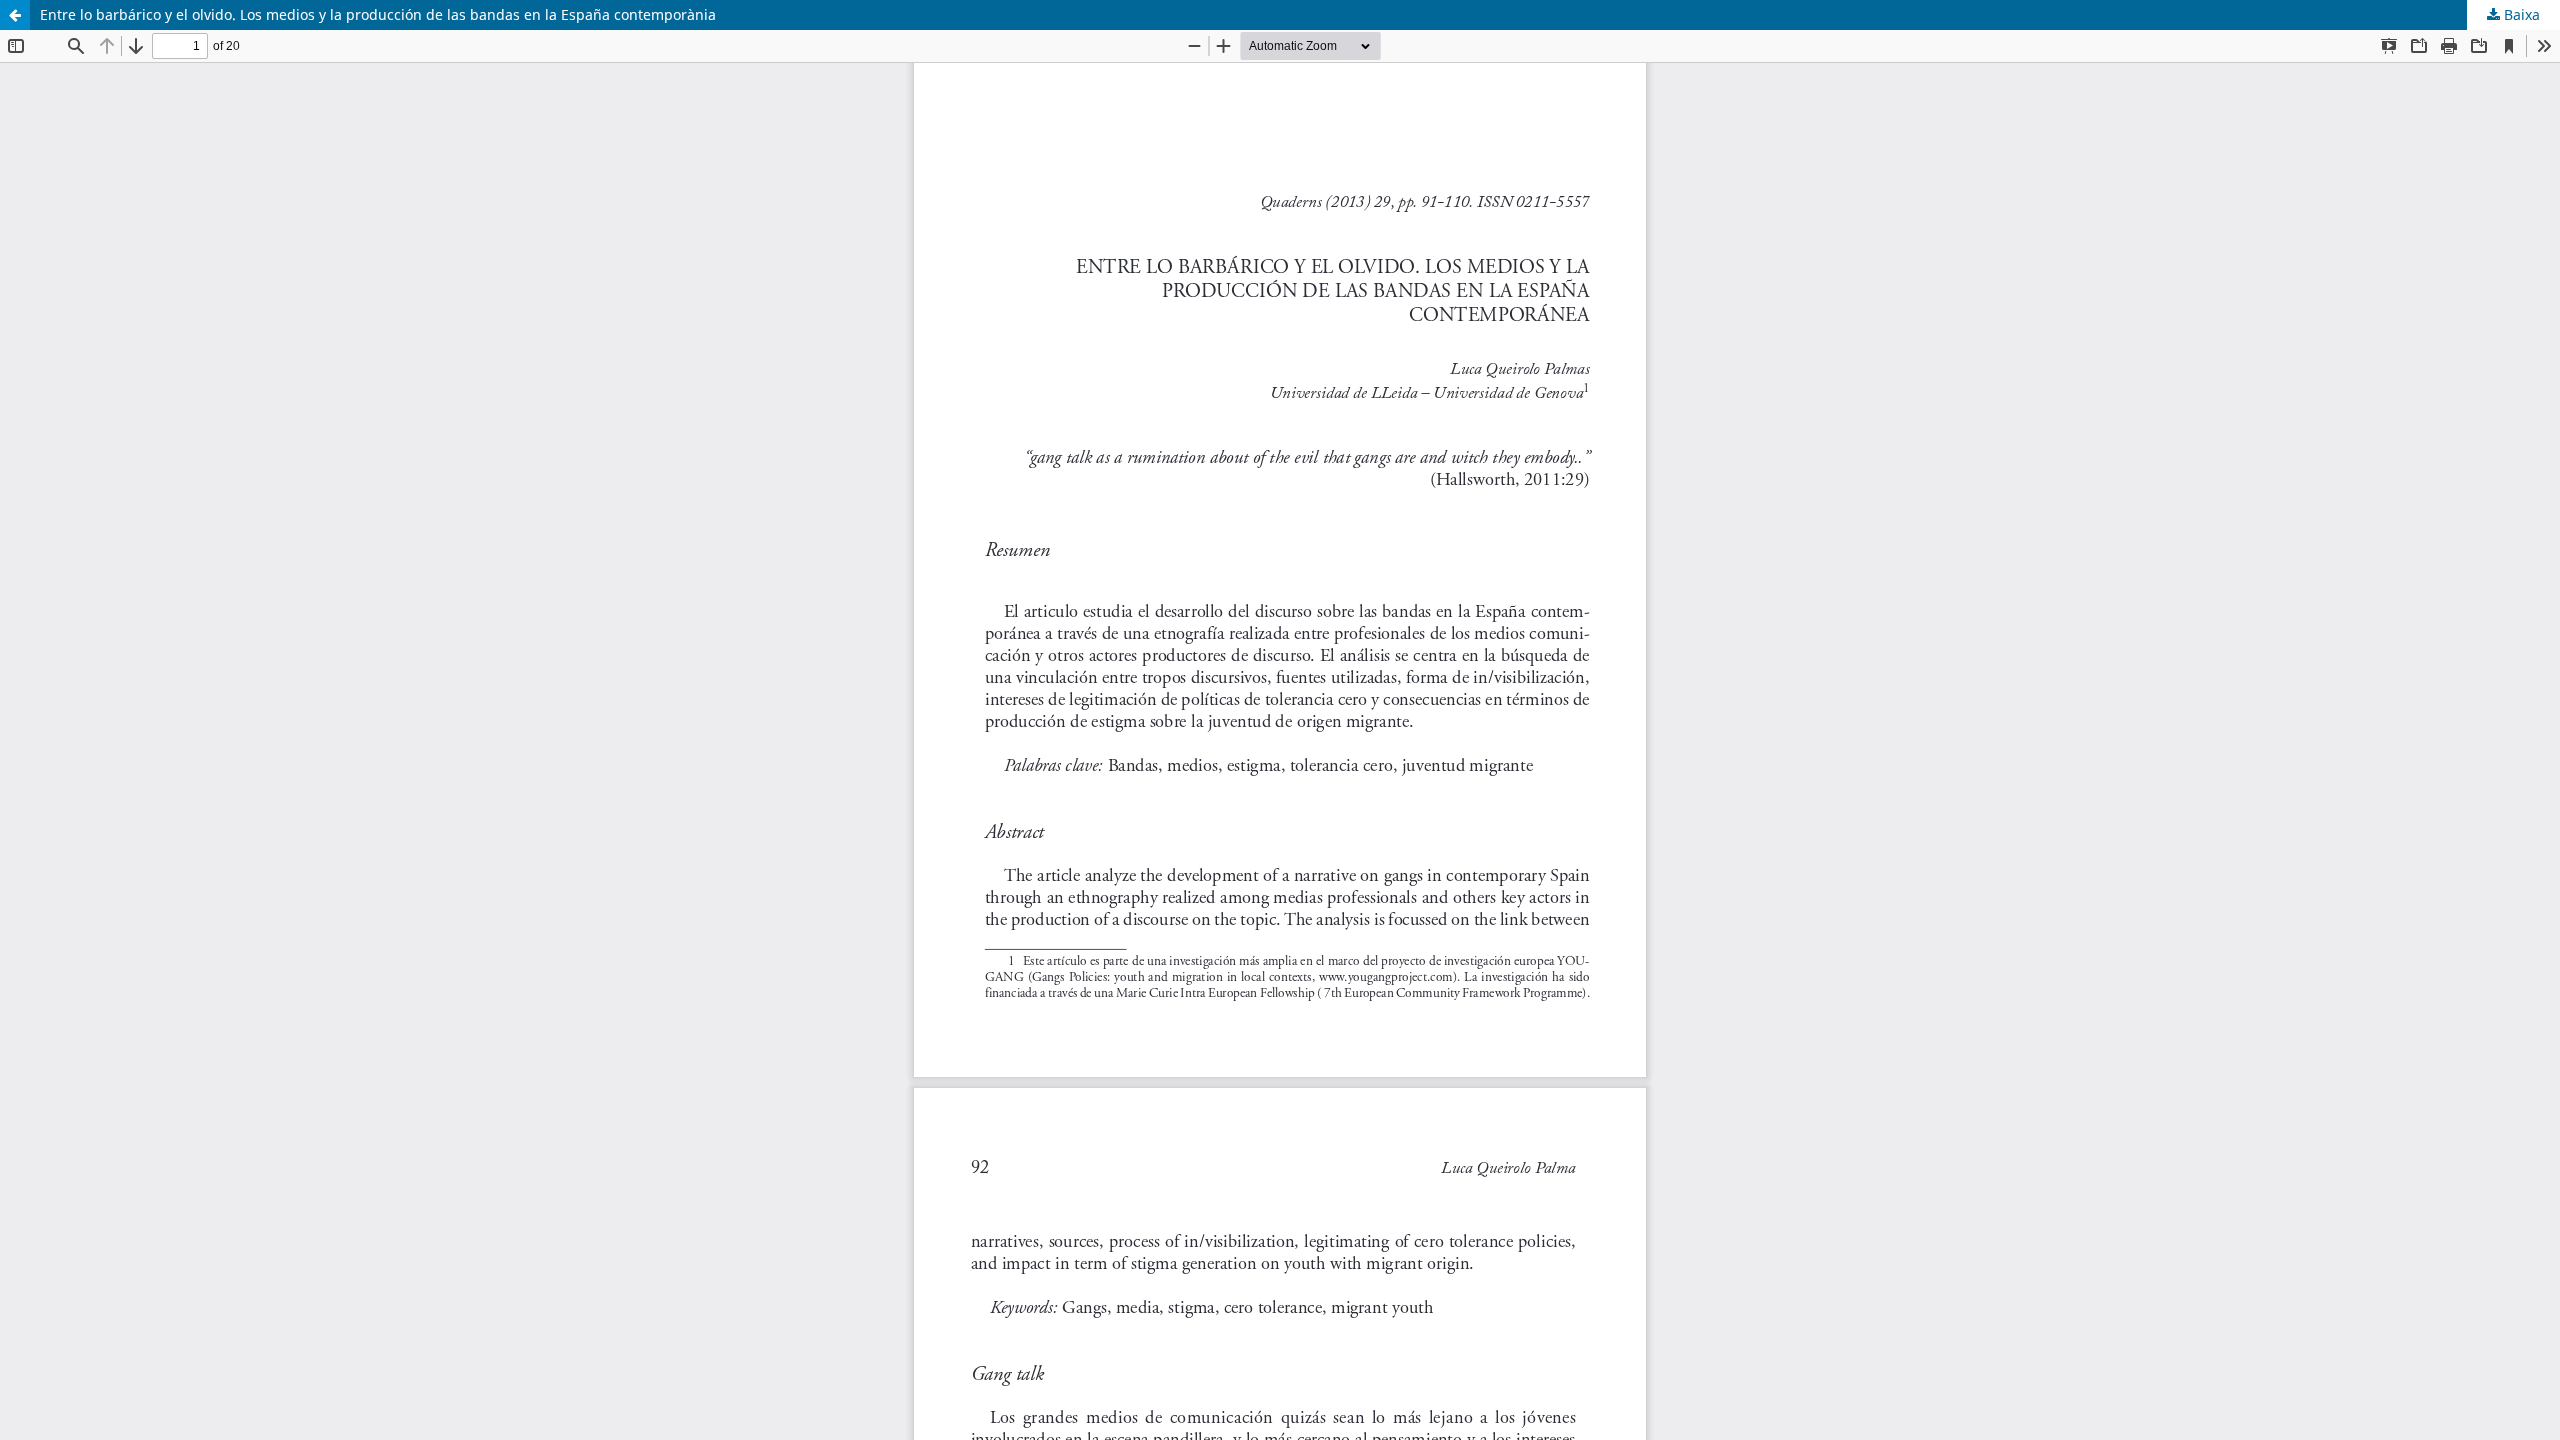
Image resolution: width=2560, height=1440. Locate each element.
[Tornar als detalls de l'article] (15, 15)
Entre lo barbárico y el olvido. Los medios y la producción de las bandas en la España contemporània (378, 14)
